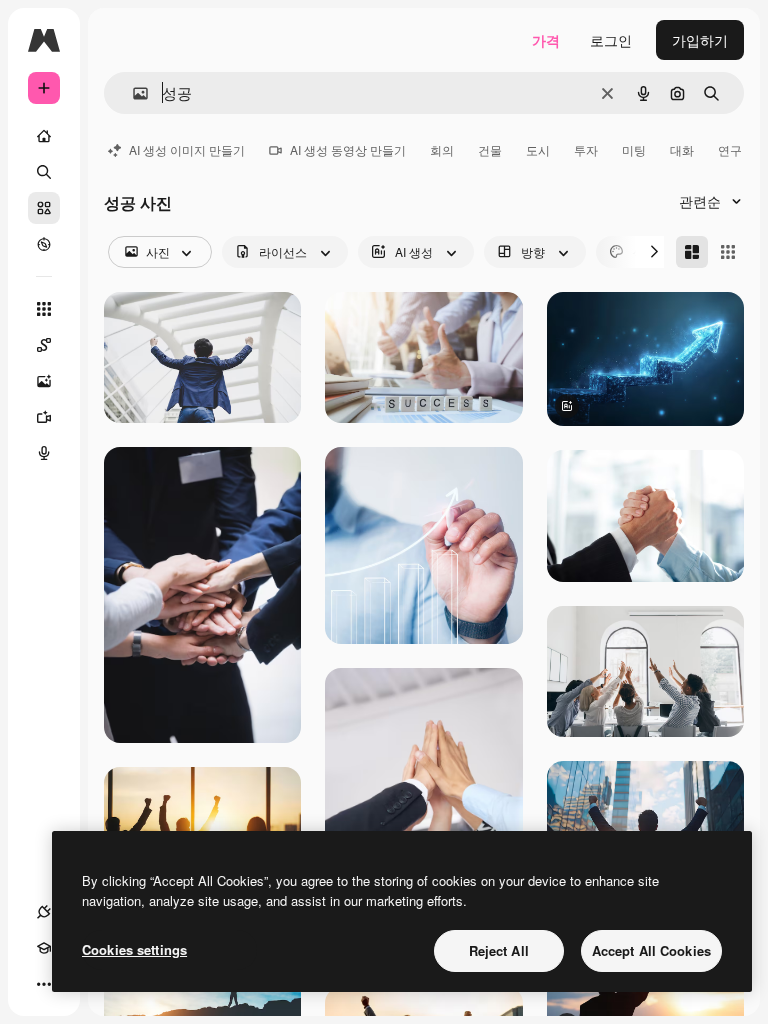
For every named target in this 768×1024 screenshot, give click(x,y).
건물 (490, 149)
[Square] (728, 252)
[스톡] (44, 208)
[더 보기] (44, 984)
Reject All (499, 950)
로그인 (611, 40)
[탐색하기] (44, 244)
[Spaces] (44, 345)
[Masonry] (692, 252)
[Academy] (44, 948)
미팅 (634, 149)
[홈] (44, 136)
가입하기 (700, 40)
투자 (586, 149)
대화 (682, 149)
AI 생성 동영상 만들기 (348, 149)
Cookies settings (134, 949)
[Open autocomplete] (132, 93)
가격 (546, 40)
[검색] (44, 172)
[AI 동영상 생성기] (44, 417)
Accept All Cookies (651, 950)
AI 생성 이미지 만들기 (187, 149)
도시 (538, 149)
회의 (442, 149)
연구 (730, 149)
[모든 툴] (44, 309)
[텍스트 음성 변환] (44, 453)
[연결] (44, 912)
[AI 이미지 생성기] (44, 381)
